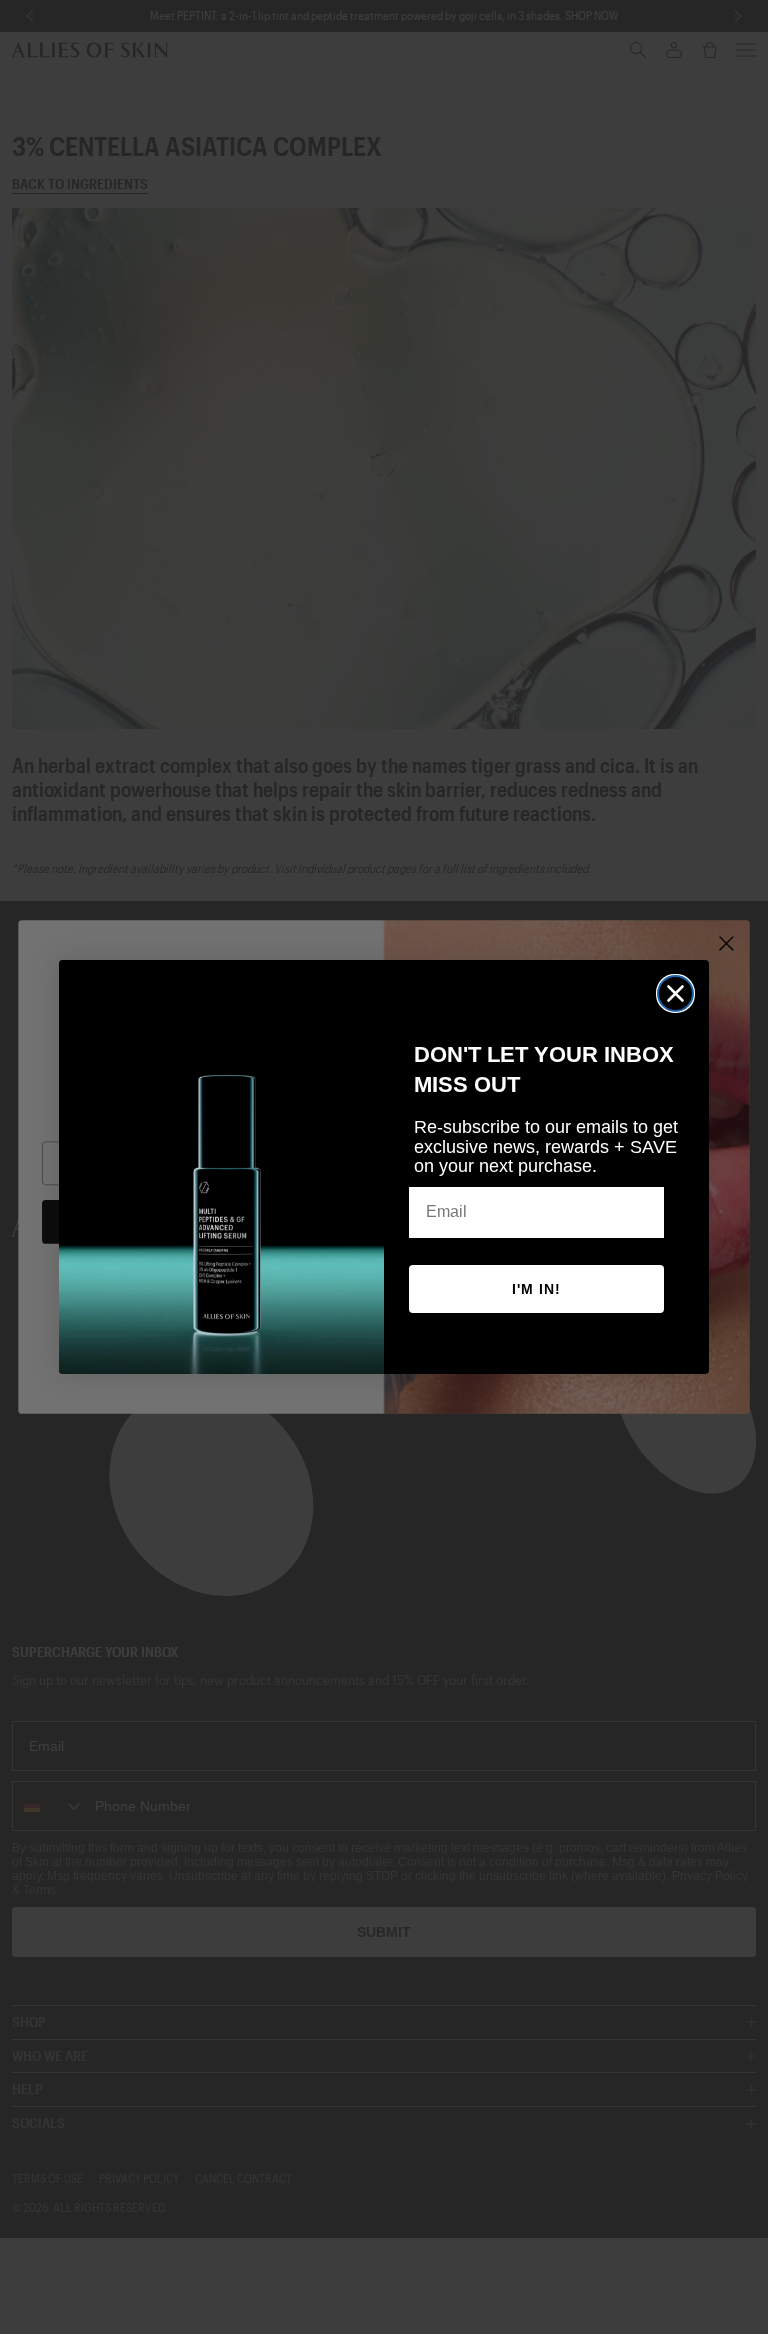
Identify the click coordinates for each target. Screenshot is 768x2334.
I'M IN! (536, 1289)
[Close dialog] (675, 993)
